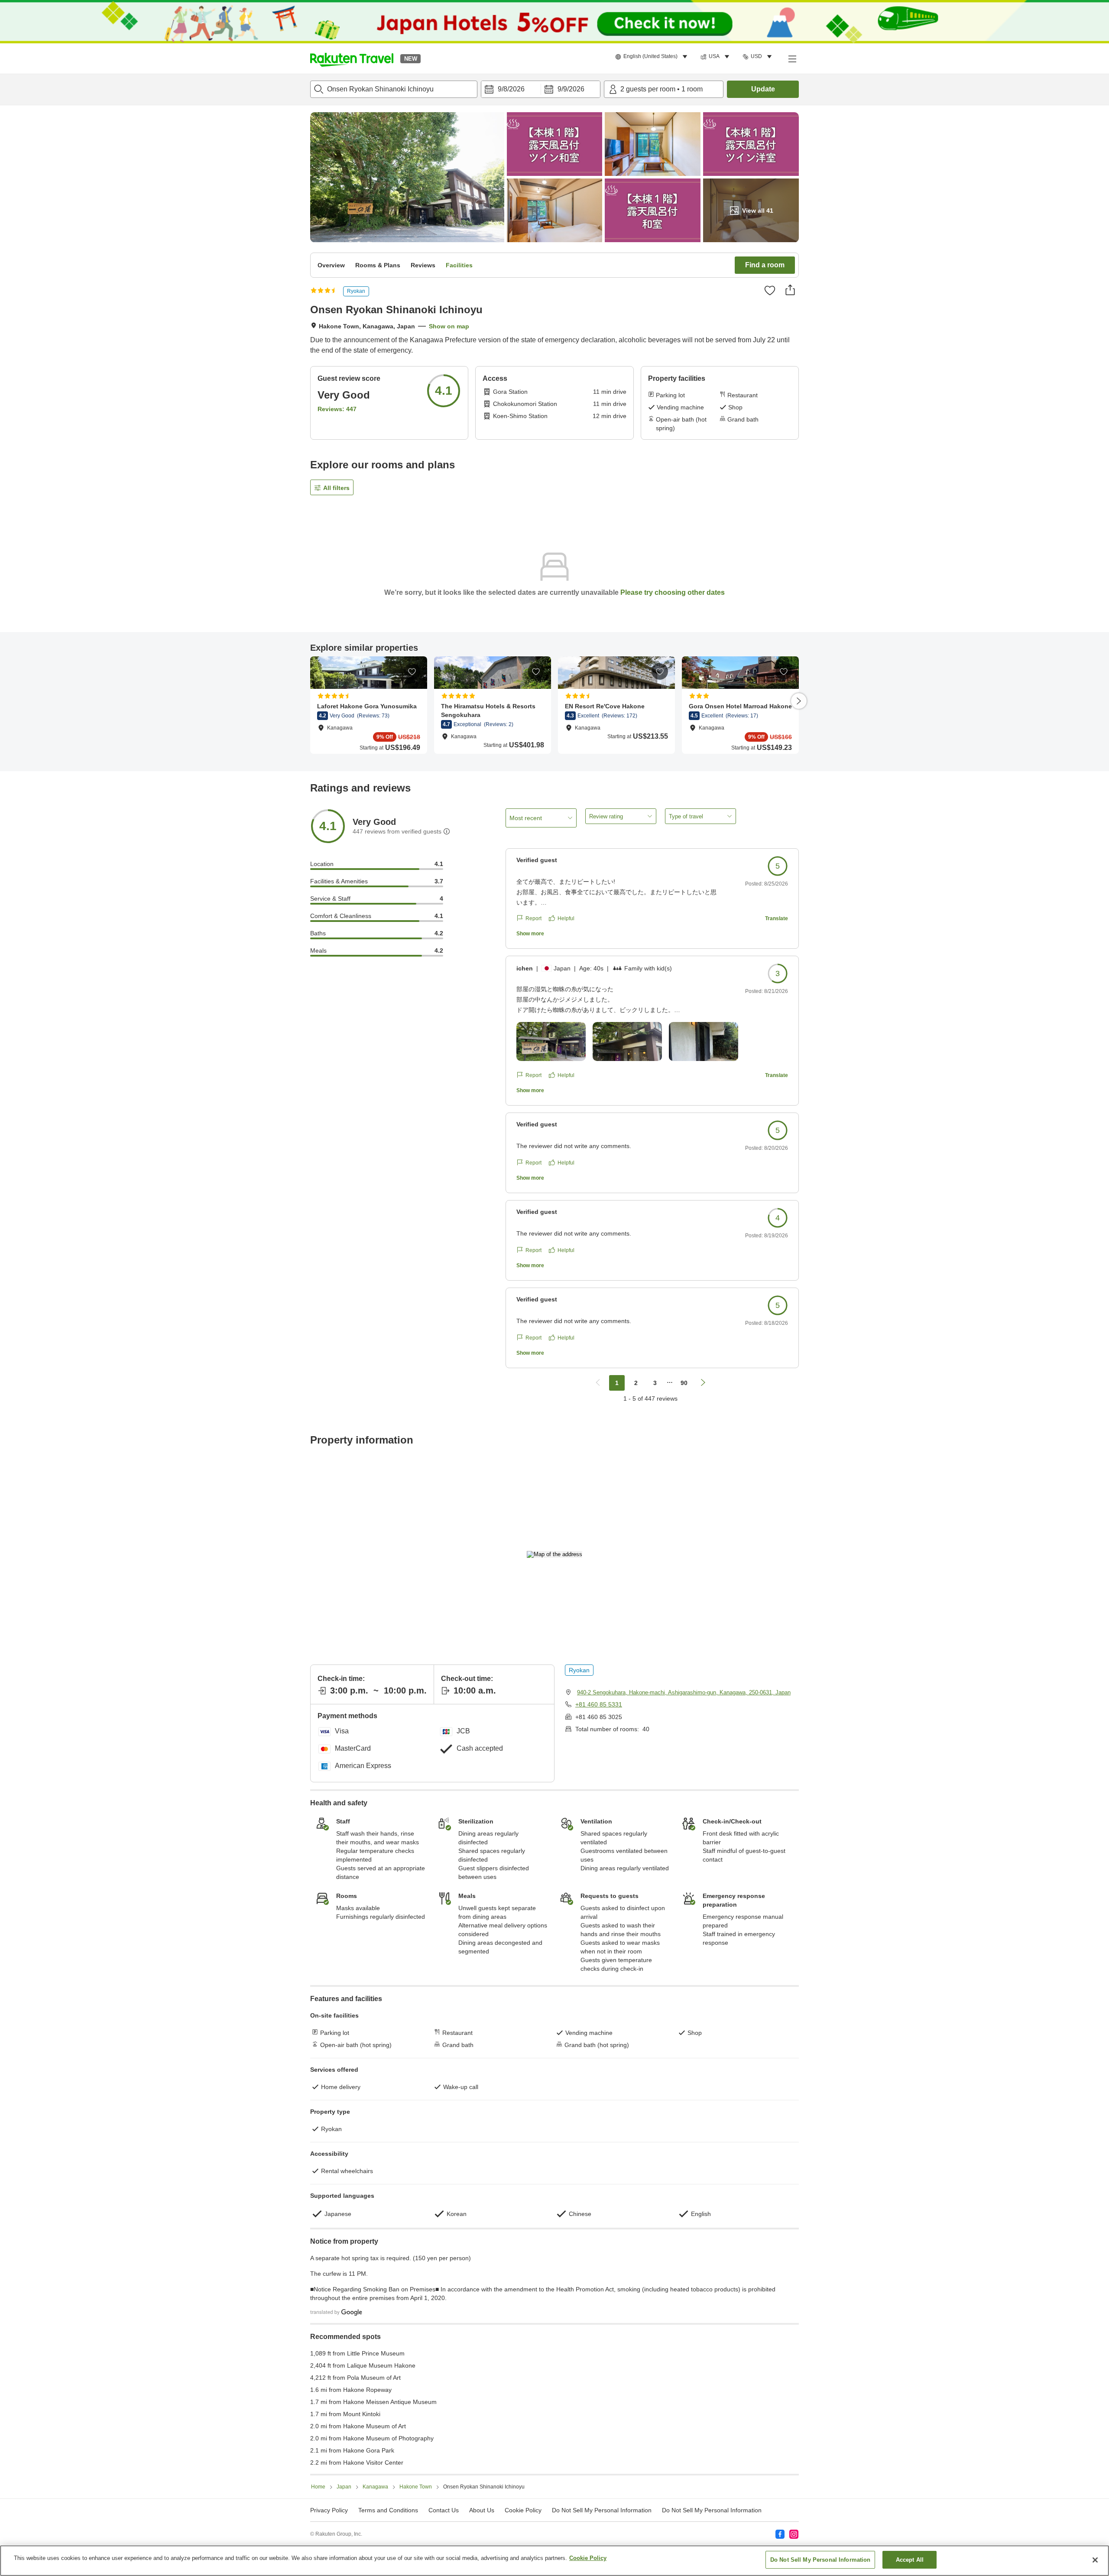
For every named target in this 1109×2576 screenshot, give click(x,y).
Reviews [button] (423, 265)
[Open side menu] (792, 58)
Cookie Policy (588, 2558)
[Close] (1095, 2560)
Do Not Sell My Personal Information (712, 2510)
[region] (554, 2561)
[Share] (790, 290)
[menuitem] (653, 57)
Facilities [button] (459, 265)
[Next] (799, 701)
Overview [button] (331, 265)
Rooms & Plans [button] (378, 265)
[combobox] (394, 89)
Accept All (910, 2560)
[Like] (770, 290)
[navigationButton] (598, 1383)
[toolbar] (541, 89)
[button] (352, 58)
